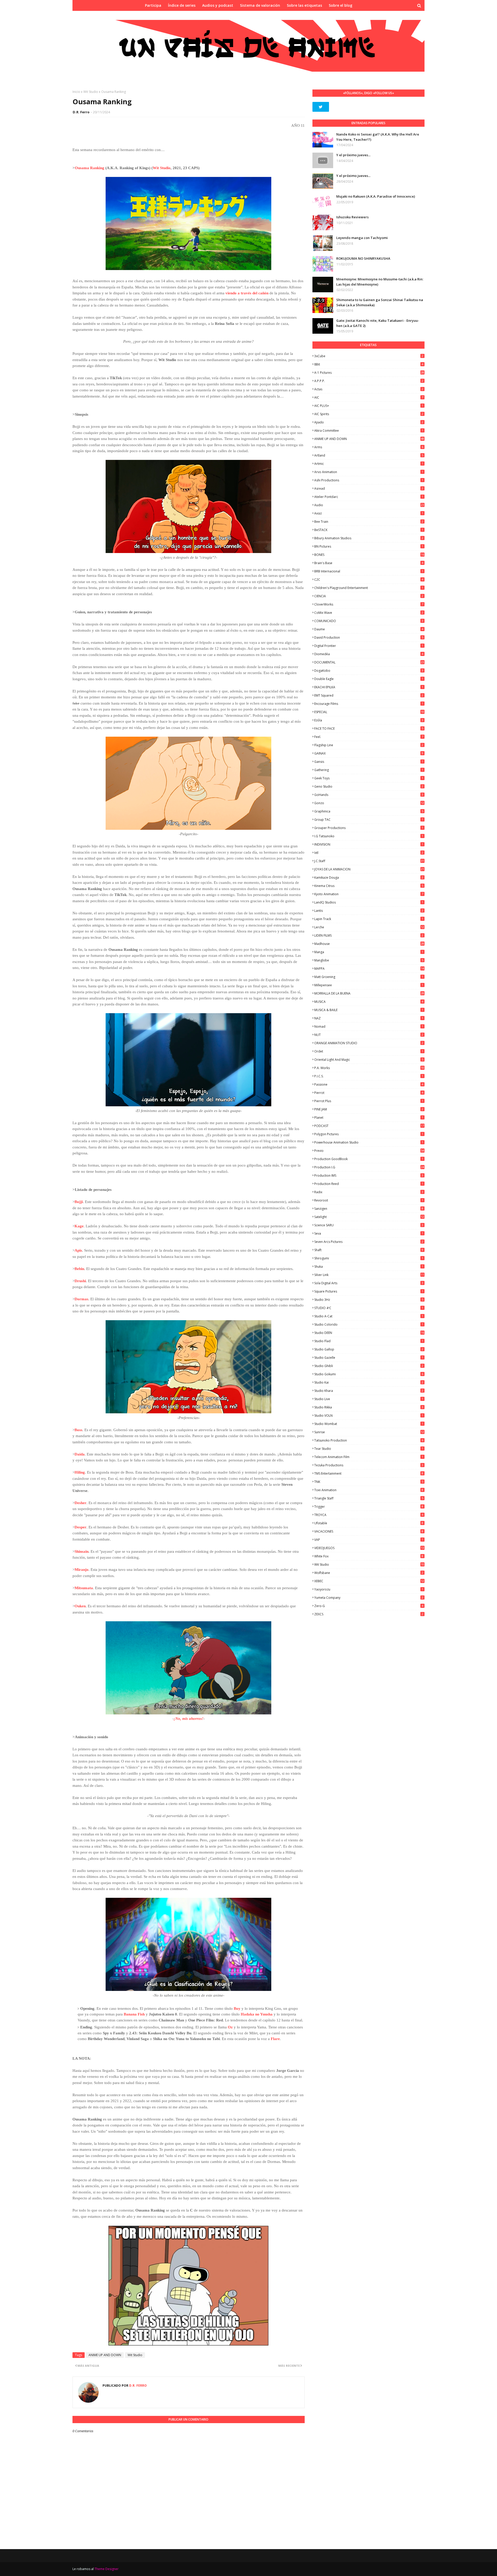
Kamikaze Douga (369, 878)
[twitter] (321, 107)
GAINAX (369, 753)
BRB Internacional (369, 571)
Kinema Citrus (369, 886)
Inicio (76, 92)
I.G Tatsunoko (369, 836)
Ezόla (369, 720)
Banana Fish (134, 2014)
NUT (369, 1035)
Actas (369, 389)
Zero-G (369, 1606)
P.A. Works (369, 1068)
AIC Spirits (369, 414)
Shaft (369, 1250)
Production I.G (369, 1167)
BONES (369, 555)
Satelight (369, 1217)
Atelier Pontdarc (369, 497)
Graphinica (369, 811)
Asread (369, 488)
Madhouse (369, 944)
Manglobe (369, 960)
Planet (369, 1118)
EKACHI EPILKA (369, 687)
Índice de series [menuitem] (182, 5)
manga (369, 952)
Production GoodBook (369, 1159)
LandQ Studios (369, 902)
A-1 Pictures (369, 373)
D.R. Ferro (81, 112)
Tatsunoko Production (369, 1440)
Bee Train (369, 522)
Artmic (369, 464)
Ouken (80, 1606)
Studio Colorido (369, 1324)
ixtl (369, 853)
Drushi (80, 1281)
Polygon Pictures (369, 1134)
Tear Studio (369, 1449)
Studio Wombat (369, 1424)
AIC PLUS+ (369, 406)
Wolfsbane (369, 1573)
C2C (369, 580)
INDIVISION (369, 844)
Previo (369, 1151)
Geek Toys (369, 778)
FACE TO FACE (369, 729)
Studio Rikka (369, 1407)
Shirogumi (369, 1258)
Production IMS (369, 1175)
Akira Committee (369, 431)
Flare (275, 2039)
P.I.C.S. (369, 1076)
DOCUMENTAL (369, 662)
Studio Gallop (369, 1349)
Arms (369, 447)
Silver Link (369, 1275)
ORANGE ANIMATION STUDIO (369, 1043)
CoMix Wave (369, 613)
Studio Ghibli (369, 1366)
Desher (81, 1503)
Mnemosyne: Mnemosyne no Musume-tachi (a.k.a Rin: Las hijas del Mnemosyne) (380, 282)
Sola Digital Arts (369, 1283)
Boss (78, 1430)
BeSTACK (369, 530)
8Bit (369, 364)
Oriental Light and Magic (369, 1060)
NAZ (369, 1018)
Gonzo (369, 803)
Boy (237, 2008)
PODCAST (369, 1126)
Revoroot (369, 1200)
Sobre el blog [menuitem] (341, 5)
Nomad (369, 1026)
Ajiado (369, 422)
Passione (369, 1084)
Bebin (79, 1269)
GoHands (369, 795)
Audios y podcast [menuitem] (218, 5)
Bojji (79, 1202)
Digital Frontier (369, 646)
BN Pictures (369, 546)
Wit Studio (91, 92)
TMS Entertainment (369, 1473)
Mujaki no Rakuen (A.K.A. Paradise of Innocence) (376, 196)
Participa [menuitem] (153, 5)
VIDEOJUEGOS (369, 1548)
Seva (369, 1233)
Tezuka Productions (369, 1465)
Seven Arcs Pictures (369, 1242)
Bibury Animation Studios (369, 538)
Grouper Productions (369, 828)
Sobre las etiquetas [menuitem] (304, 5)
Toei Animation (369, 1490)
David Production (369, 637)
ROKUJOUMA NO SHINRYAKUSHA (363, 258)
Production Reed (369, 1184)
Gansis (369, 762)
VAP (369, 1540)
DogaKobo (369, 671)
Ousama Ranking (90, 168)
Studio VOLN (369, 1416)
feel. (369, 737)
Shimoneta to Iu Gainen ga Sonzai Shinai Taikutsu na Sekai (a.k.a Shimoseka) (380, 302)
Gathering (369, 770)
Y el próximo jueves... (353, 155)
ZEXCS (369, 1614)
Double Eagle (369, 679)
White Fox (369, 1556)
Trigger (369, 1507)
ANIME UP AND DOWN (105, 2355)
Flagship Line (369, 745)
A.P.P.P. (369, 381)
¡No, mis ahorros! (189, 1719)
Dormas (81, 1299)
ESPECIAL (369, 712)
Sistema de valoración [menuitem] (260, 5)
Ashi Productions (369, 480)
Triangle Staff (369, 1498)
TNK (369, 1482)
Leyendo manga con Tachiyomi (362, 238)
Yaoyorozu (369, 1589)
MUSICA (369, 1002)
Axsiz (369, 513)
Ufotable (369, 1523)
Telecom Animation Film (369, 1457)
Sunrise (369, 1432)
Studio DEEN (369, 1333)
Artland (369, 455)
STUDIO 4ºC (369, 1308)
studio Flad (369, 1341)
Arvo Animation (369, 472)
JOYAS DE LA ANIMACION (369, 869)
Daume (369, 629)
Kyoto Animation (369, 894)
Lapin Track (369, 919)
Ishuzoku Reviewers (352, 217)
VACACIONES (369, 1531)
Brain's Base (369, 563)
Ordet (369, 1051)
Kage (79, 1226)
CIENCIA (369, 596)
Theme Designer (107, 2569)
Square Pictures (369, 1291)
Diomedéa (369, 654)
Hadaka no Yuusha (257, 2014)
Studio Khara (369, 1391)
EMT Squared (369, 695)
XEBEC (369, 1581)
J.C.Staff (369, 861)
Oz (230, 2027)
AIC (369, 397)
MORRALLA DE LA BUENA (369, 993)
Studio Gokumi (369, 1374)
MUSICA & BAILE (369, 1010)
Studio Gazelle (369, 1358)
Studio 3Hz (369, 1300)
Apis (78, 1250)
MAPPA (369, 969)
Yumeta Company (369, 1598)
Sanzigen (369, 1209)
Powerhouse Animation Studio (369, 1142)
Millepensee (369, 985)
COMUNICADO (369, 621)
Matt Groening (369, 977)
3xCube (369, 356)
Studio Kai (369, 1382)
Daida (80, 1454)
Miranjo (82, 1570)
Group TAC (369, 820)
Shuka (369, 1267)
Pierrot (369, 1093)
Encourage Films (369, 704)
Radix (369, 1192)
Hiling (80, 1472)
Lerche (369, 927)
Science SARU (369, 1225)
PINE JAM (369, 1109)
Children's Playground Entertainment (369, 588)
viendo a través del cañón (247, 293)
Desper (81, 1527)
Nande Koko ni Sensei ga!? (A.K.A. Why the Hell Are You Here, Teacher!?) (378, 137)
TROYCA (369, 1515)
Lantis (369, 911)
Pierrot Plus (369, 1101)
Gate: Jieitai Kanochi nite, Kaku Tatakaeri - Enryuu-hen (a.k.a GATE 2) (378, 323)
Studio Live (369, 1399)
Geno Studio (369, 786)
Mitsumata (84, 1588)
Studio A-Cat (369, 1316)
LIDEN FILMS (369, 935)
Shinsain (82, 1551)
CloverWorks (369, 604)
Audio (369, 505)
